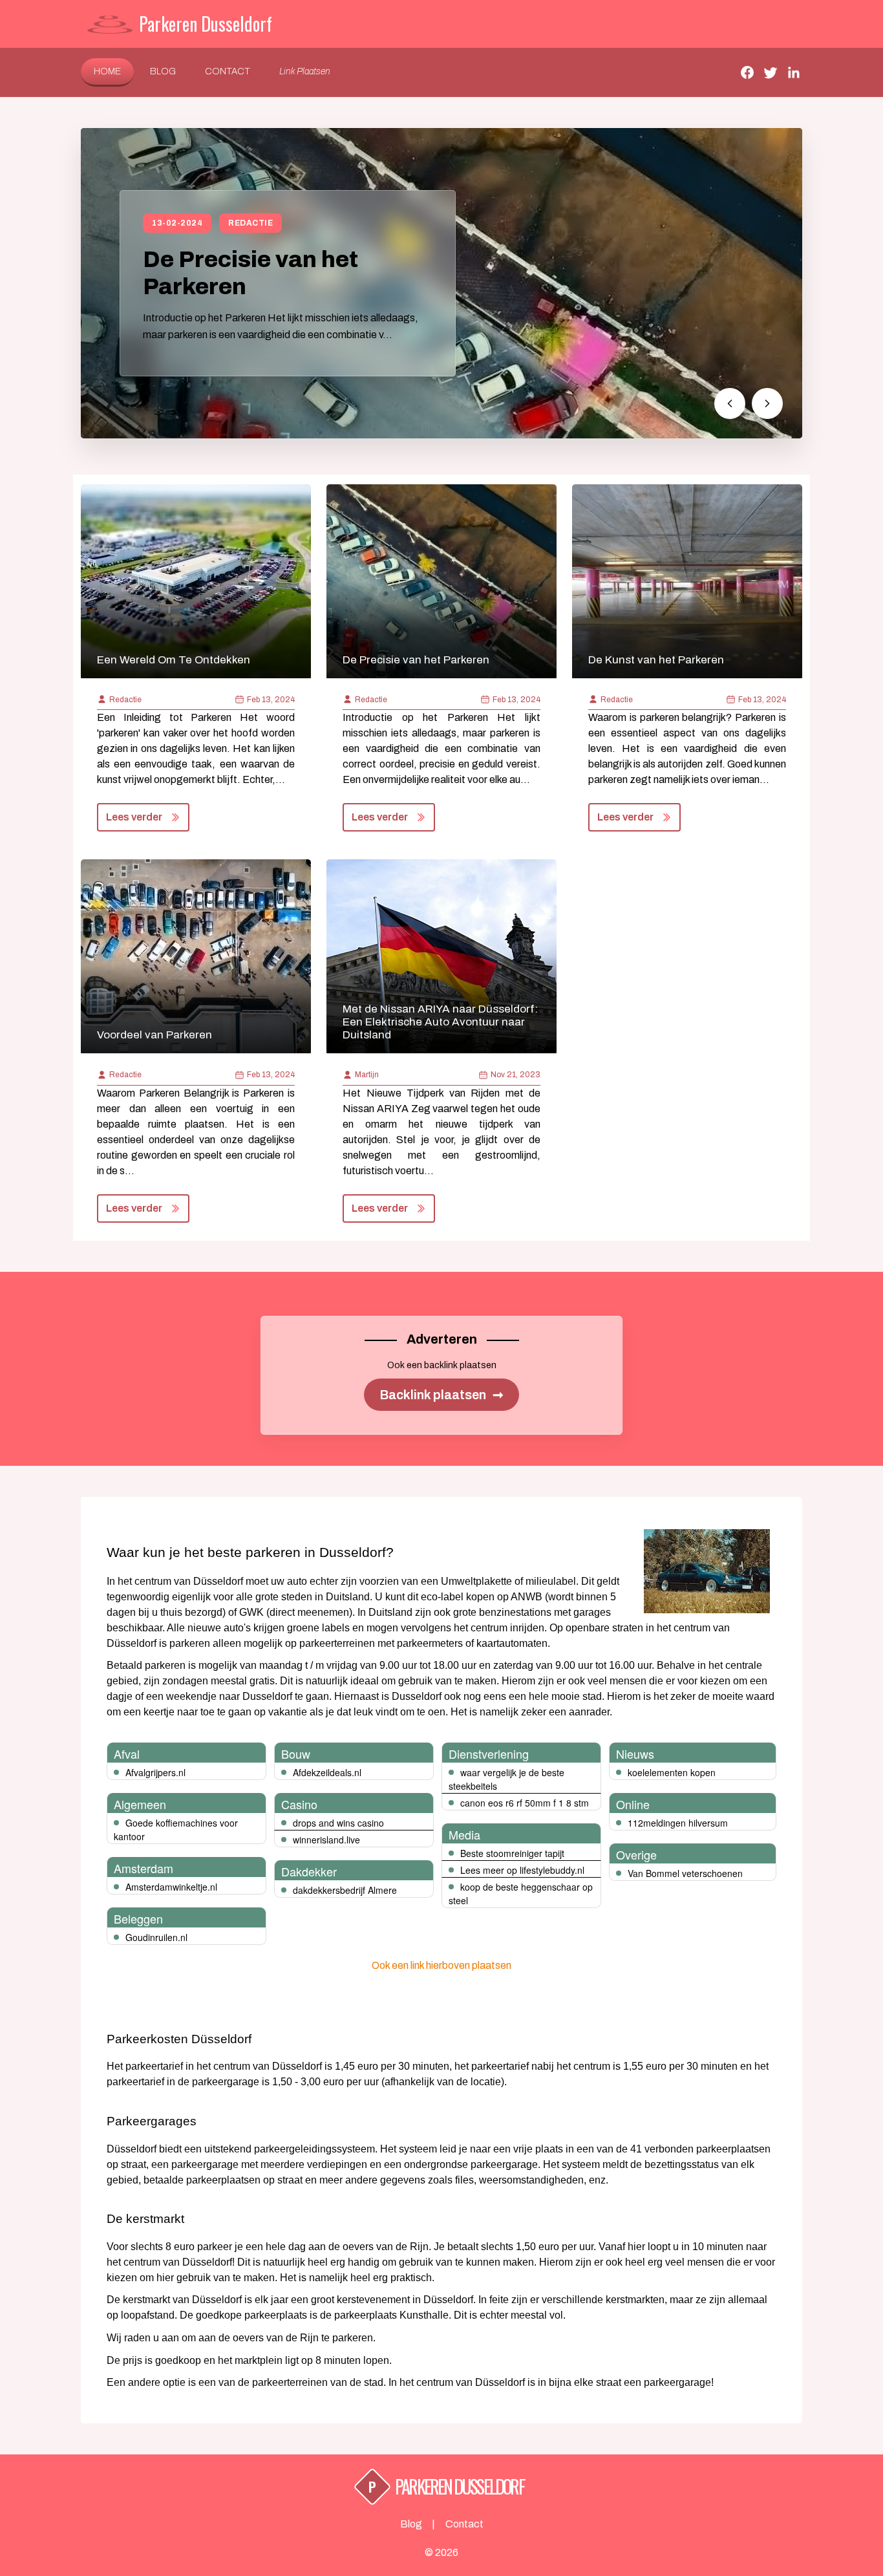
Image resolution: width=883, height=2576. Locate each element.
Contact (228, 71)
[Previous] (730, 403)
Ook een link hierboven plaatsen (441, 1965)
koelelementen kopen (672, 1772)
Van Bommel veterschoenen (685, 1873)
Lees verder (134, 817)
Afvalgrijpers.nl (155, 1772)
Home (107, 71)
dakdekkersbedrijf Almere (345, 1890)
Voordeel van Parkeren (154, 1035)
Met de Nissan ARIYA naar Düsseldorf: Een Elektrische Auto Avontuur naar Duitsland (440, 1022)
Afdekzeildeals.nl (327, 1772)
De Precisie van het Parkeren (416, 660)
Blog (163, 71)
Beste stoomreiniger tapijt (512, 1853)
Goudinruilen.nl (156, 1937)
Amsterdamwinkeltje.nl (171, 1887)
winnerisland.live (326, 1840)
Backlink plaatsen (441, 1395)
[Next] (767, 403)
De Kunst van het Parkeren (656, 660)
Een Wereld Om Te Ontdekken (174, 660)
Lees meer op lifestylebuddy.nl (522, 1870)
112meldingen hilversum (678, 1823)
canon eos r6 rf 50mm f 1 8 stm (525, 1803)
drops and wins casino (338, 1823)
